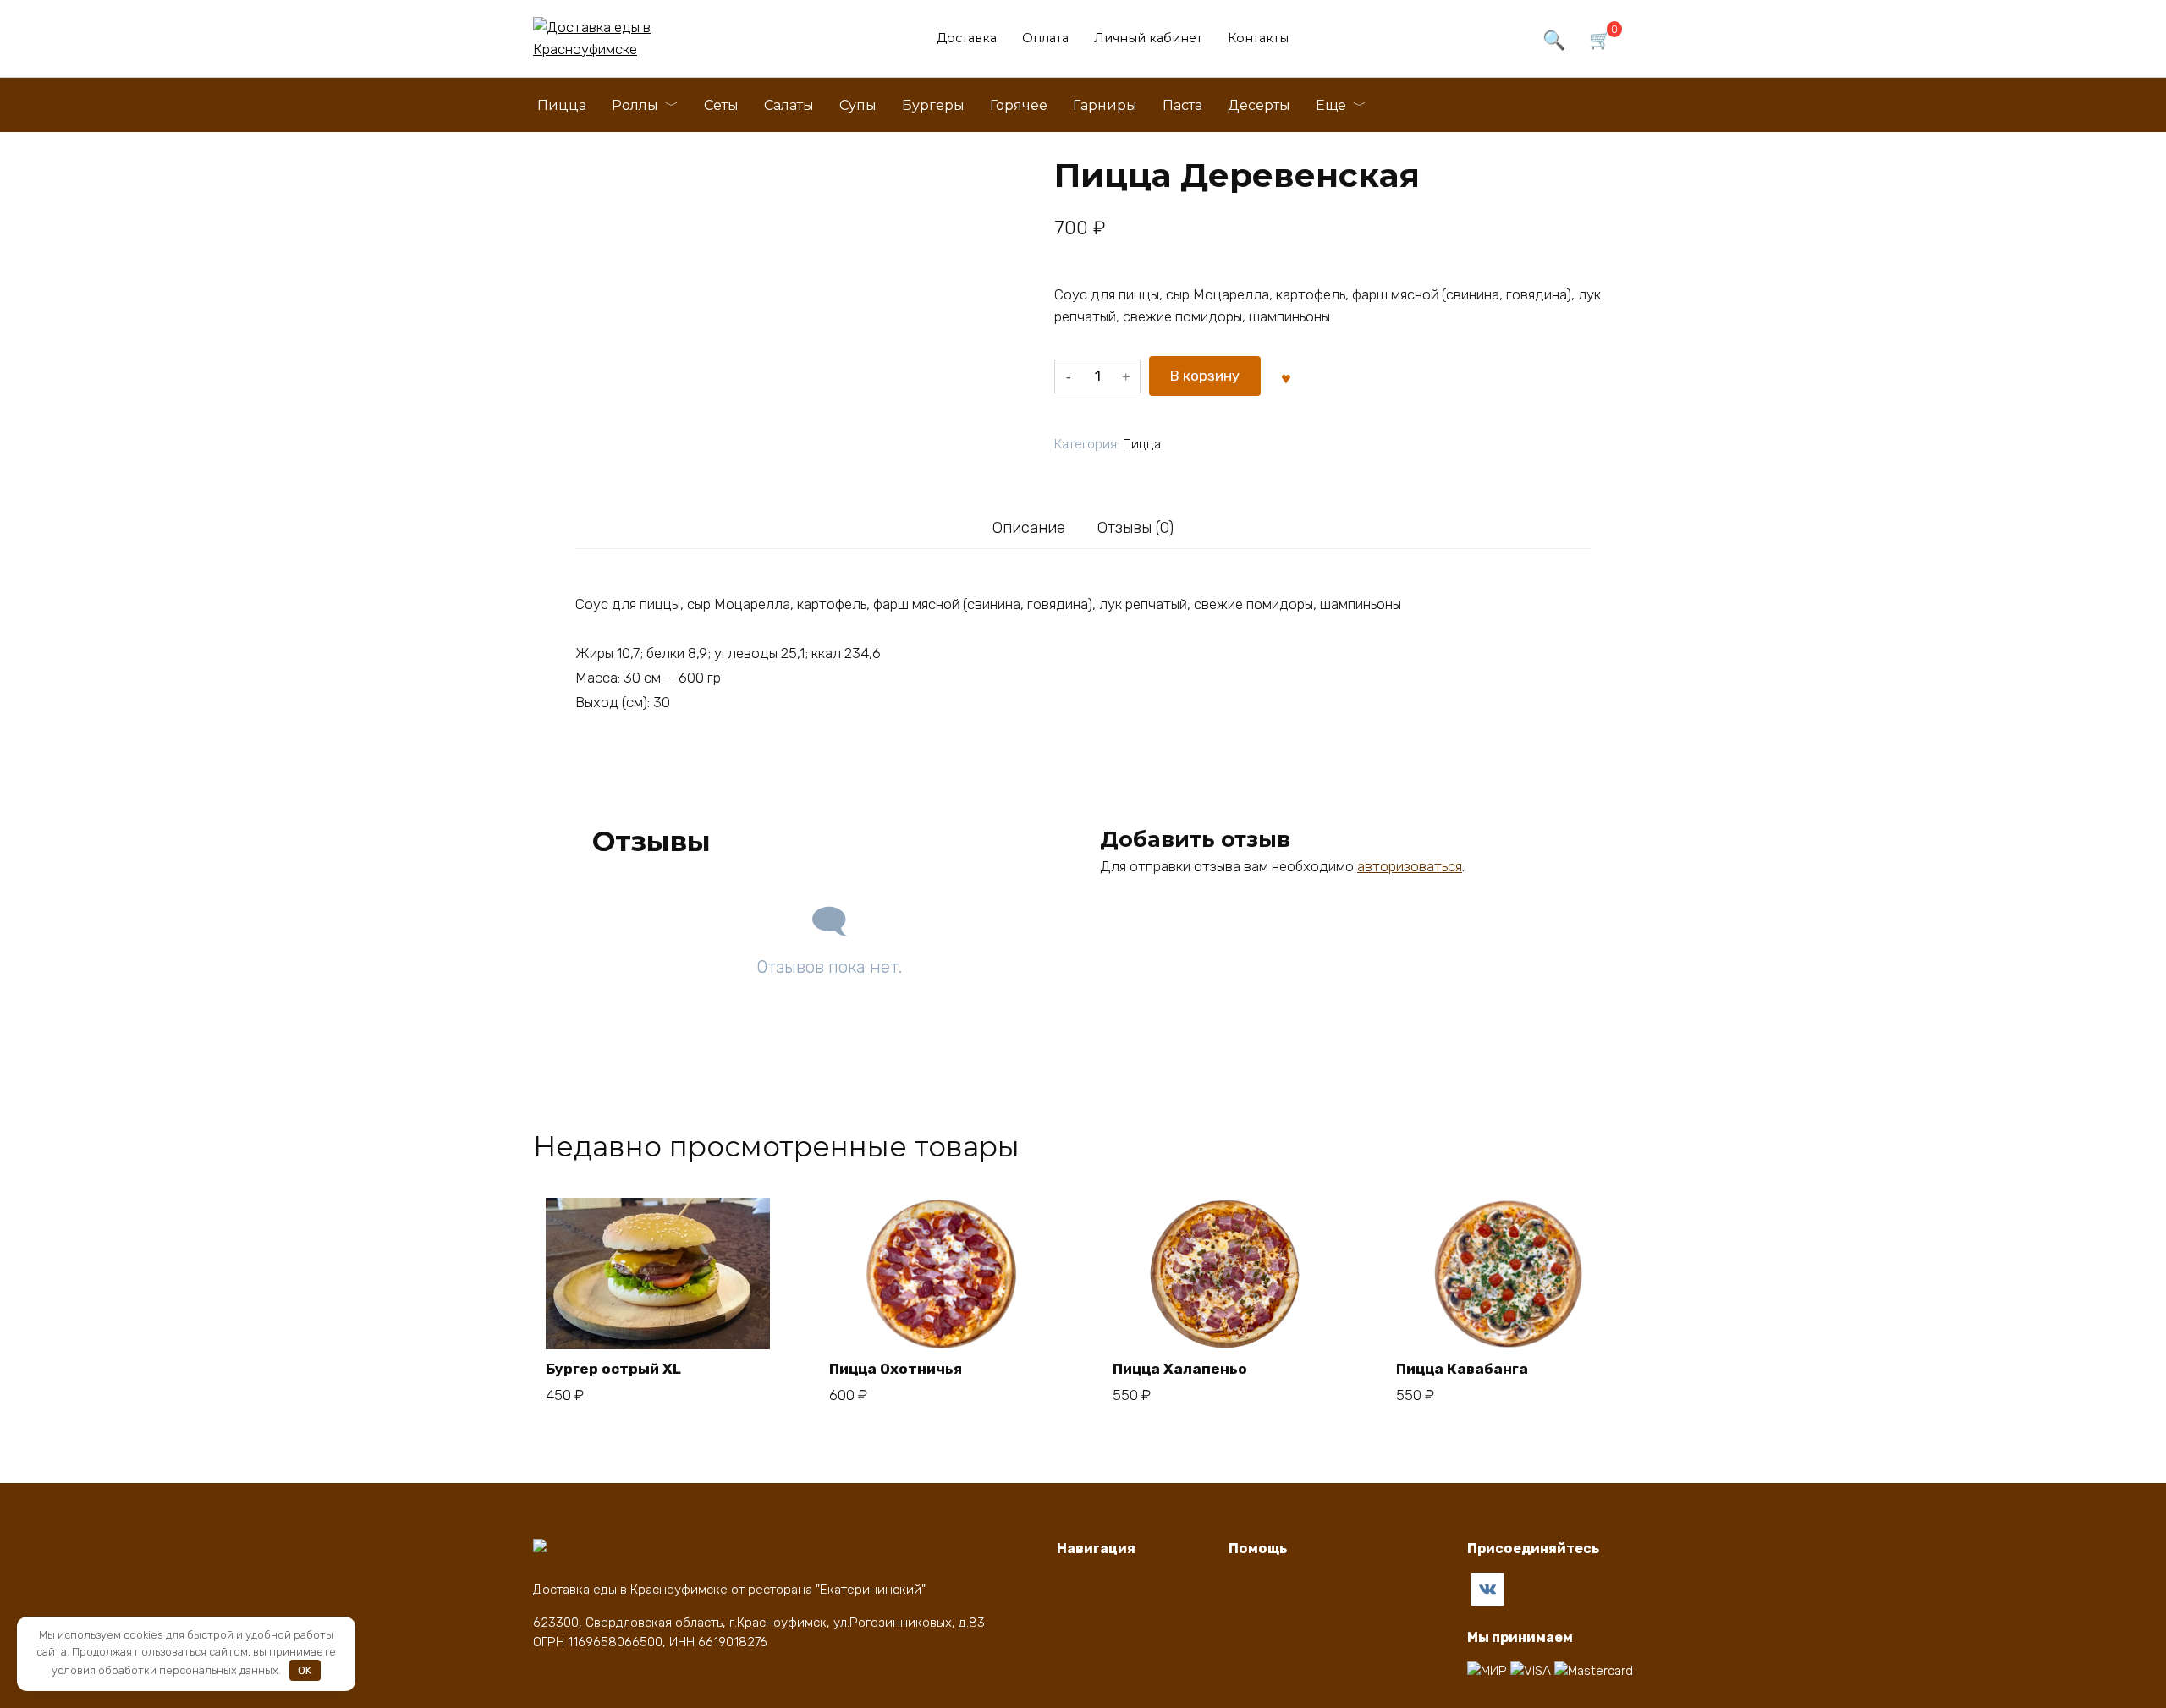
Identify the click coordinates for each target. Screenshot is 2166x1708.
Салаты (789, 105)
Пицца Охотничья (896, 1369)
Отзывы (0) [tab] (1135, 528)
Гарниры (1105, 105)
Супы (858, 105)
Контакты (1258, 38)
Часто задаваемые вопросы (1312, 1634)
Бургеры (933, 105)
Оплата (1045, 38)
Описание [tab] (1029, 528)
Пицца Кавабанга (1462, 1369)
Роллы (635, 105)
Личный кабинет (1148, 38)
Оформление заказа (1290, 1609)
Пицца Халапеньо (1180, 1369)
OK (305, 1670)
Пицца (562, 105)
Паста (1182, 105)
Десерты (1259, 105)
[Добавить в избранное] (1286, 376)
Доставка (967, 38)
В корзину (1205, 376)
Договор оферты (1279, 1659)
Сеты (721, 105)
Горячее (1019, 105)
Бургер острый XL (613, 1369)
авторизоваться (1410, 866)
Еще (1331, 105)
